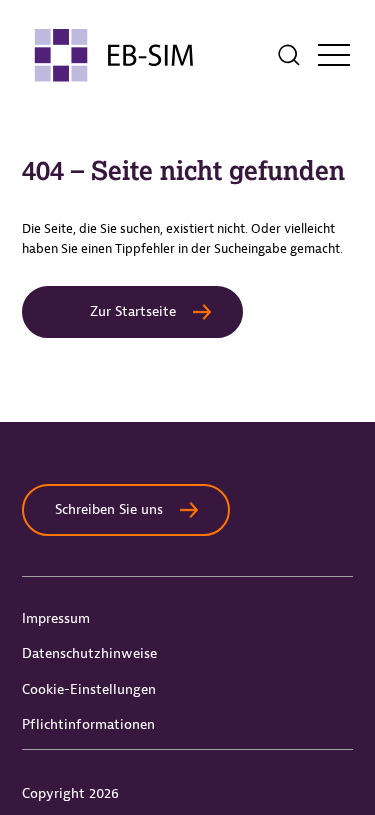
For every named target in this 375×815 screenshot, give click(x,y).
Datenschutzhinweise (89, 653)
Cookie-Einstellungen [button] (89, 689)
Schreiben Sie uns (109, 509)
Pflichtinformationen (88, 724)
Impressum (56, 618)
